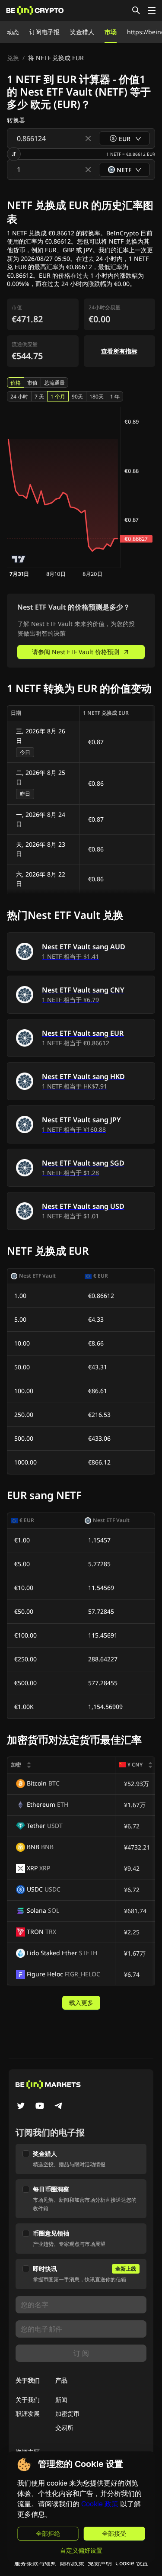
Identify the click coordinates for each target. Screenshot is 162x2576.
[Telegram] (59, 2107)
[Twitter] (21, 2107)
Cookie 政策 (100, 2504)
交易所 (64, 2427)
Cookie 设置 (132, 2563)
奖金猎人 (82, 32)
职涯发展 (28, 2414)
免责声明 (100, 2563)
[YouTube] (40, 2107)
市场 (111, 32)
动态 (13, 32)
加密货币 (67, 2414)
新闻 (61, 2400)
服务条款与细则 (35, 2563)
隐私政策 (72, 2563)
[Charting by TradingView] (19, 559)
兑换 (13, 58)
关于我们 (28, 2400)
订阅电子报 (44, 32)
